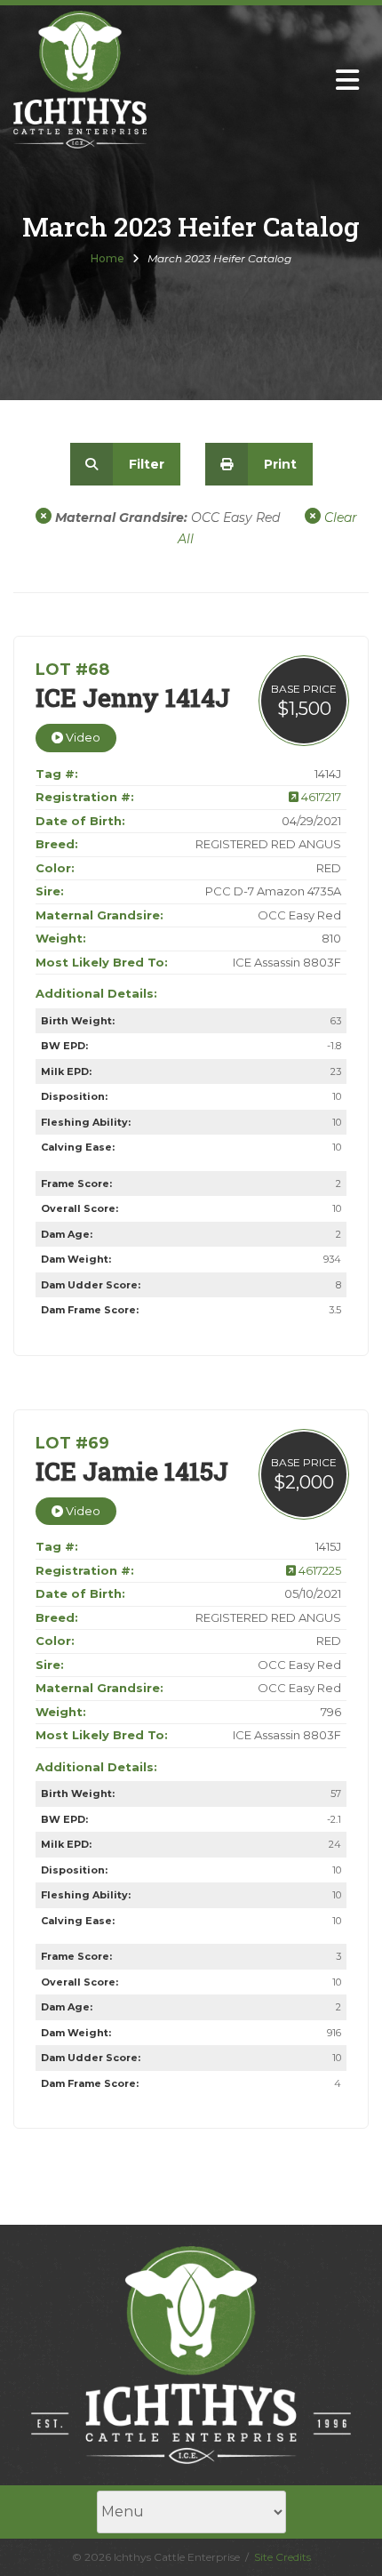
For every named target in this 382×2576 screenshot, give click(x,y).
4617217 (320, 797)
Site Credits (283, 2557)
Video (82, 737)
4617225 (318, 1570)
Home (107, 258)
